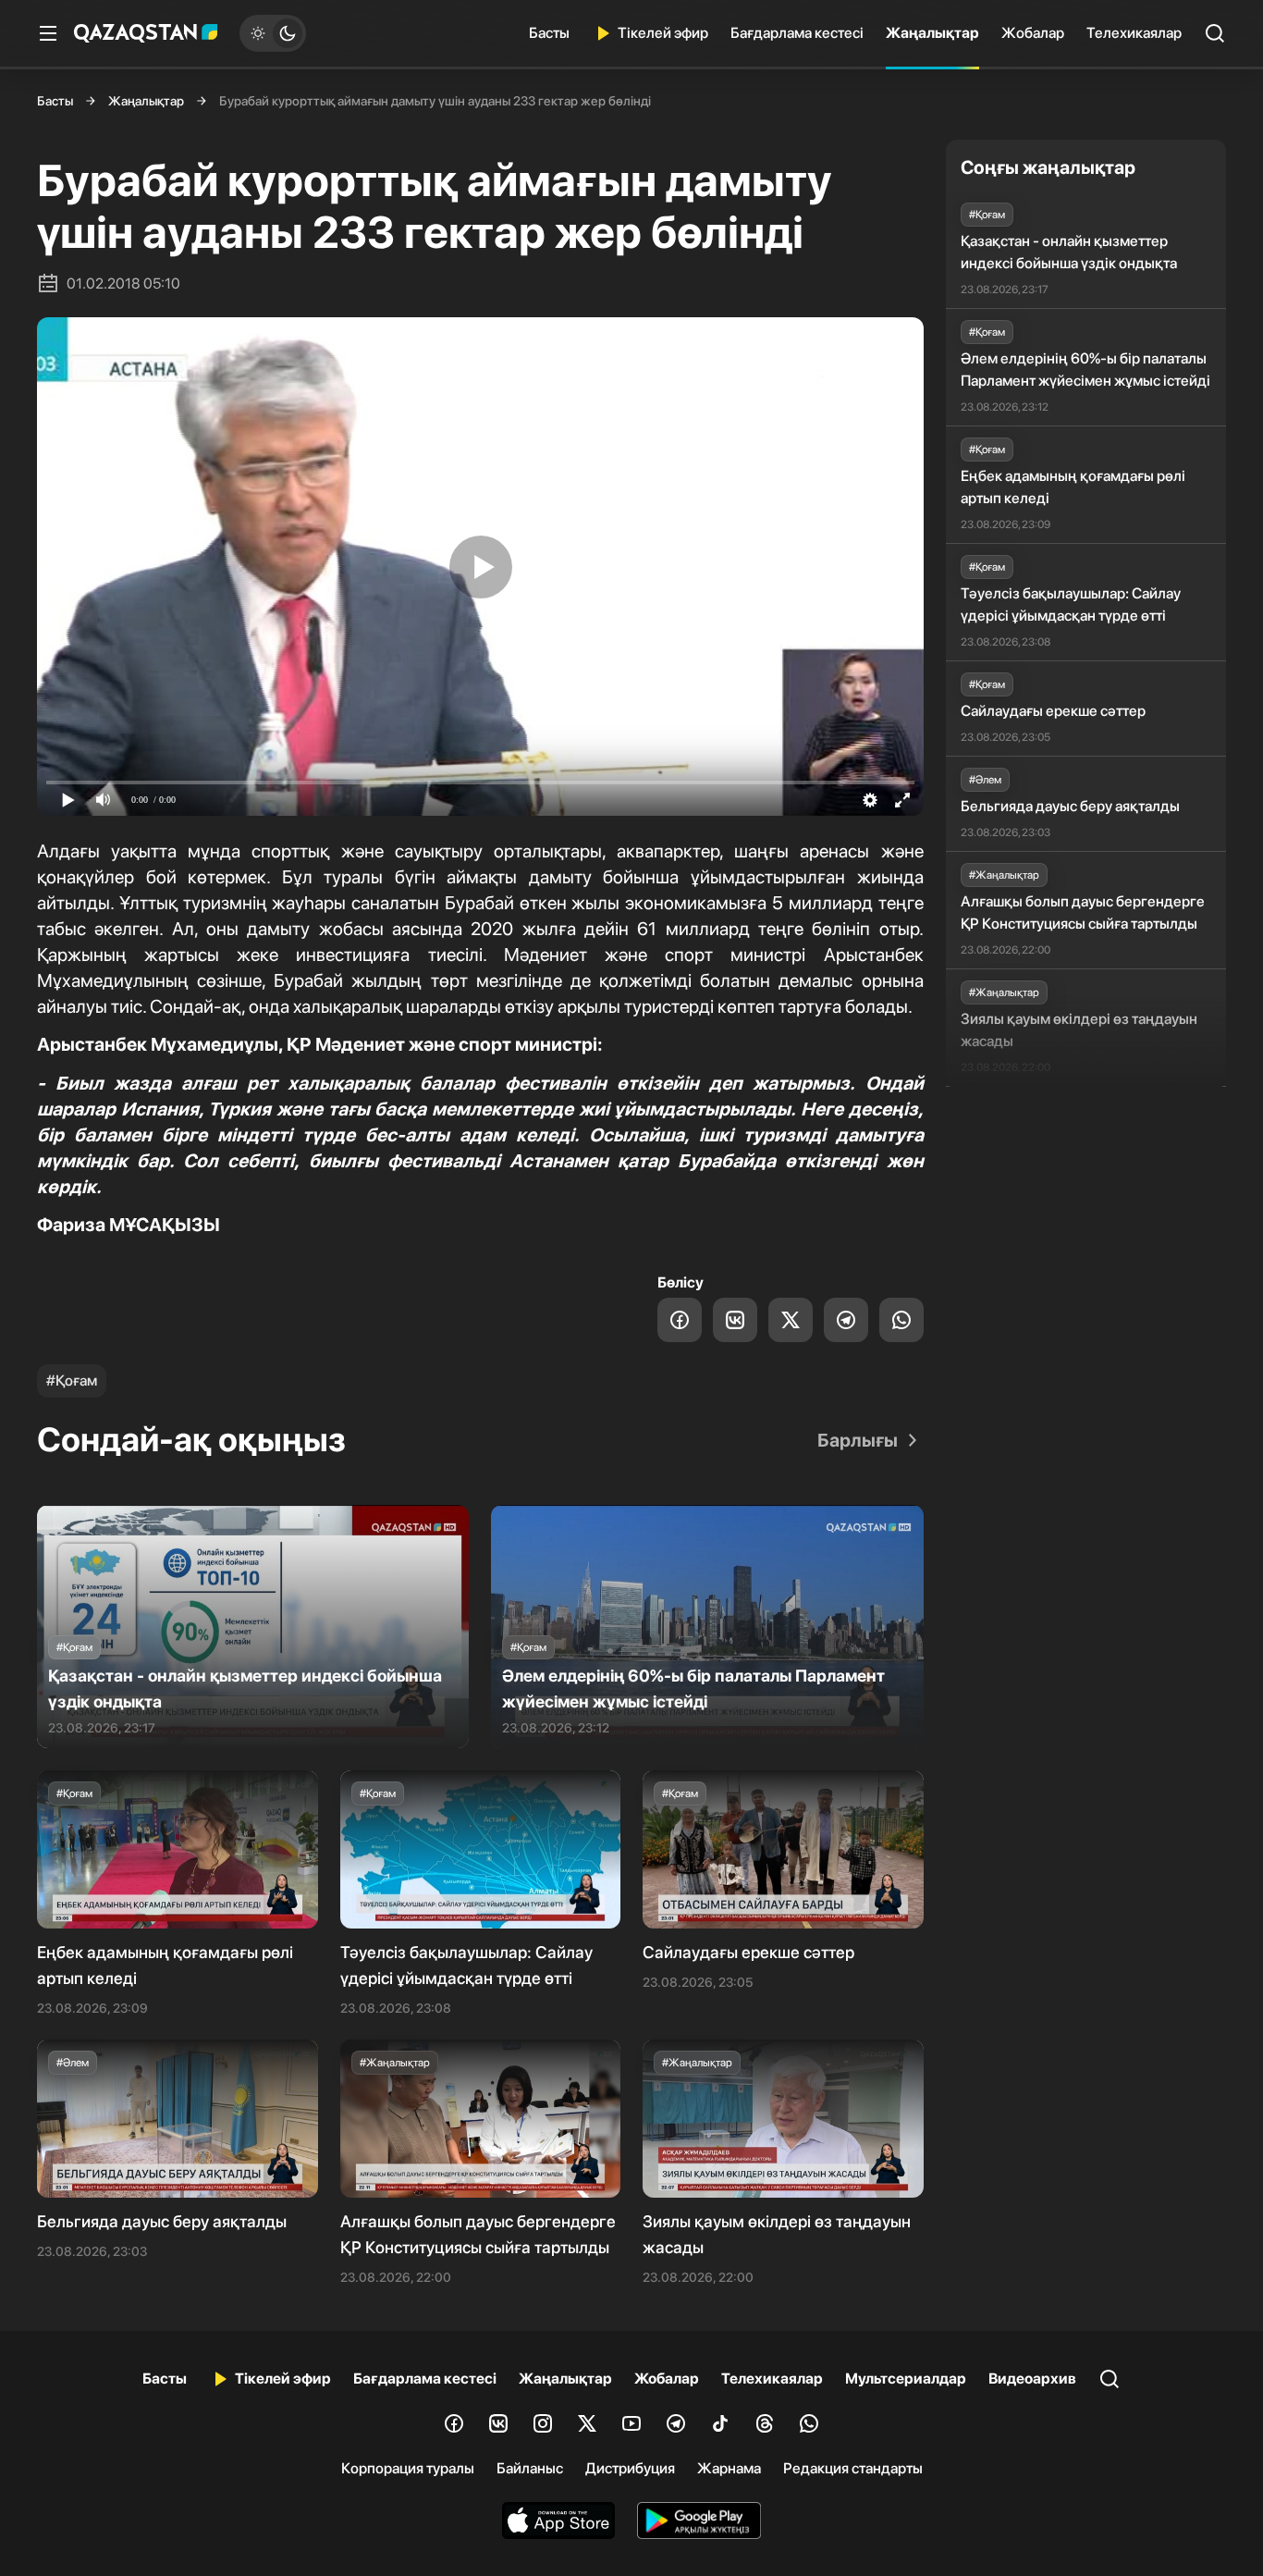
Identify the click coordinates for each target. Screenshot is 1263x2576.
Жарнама (729, 2468)
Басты (549, 33)
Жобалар (1033, 33)
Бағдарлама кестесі (797, 33)
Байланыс (530, 2468)
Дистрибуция (630, 2468)
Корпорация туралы (408, 2468)
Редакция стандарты (853, 2468)
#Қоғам (72, 1380)
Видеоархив (1032, 2379)
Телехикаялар (1134, 33)
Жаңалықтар (932, 33)
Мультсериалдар (906, 2379)
